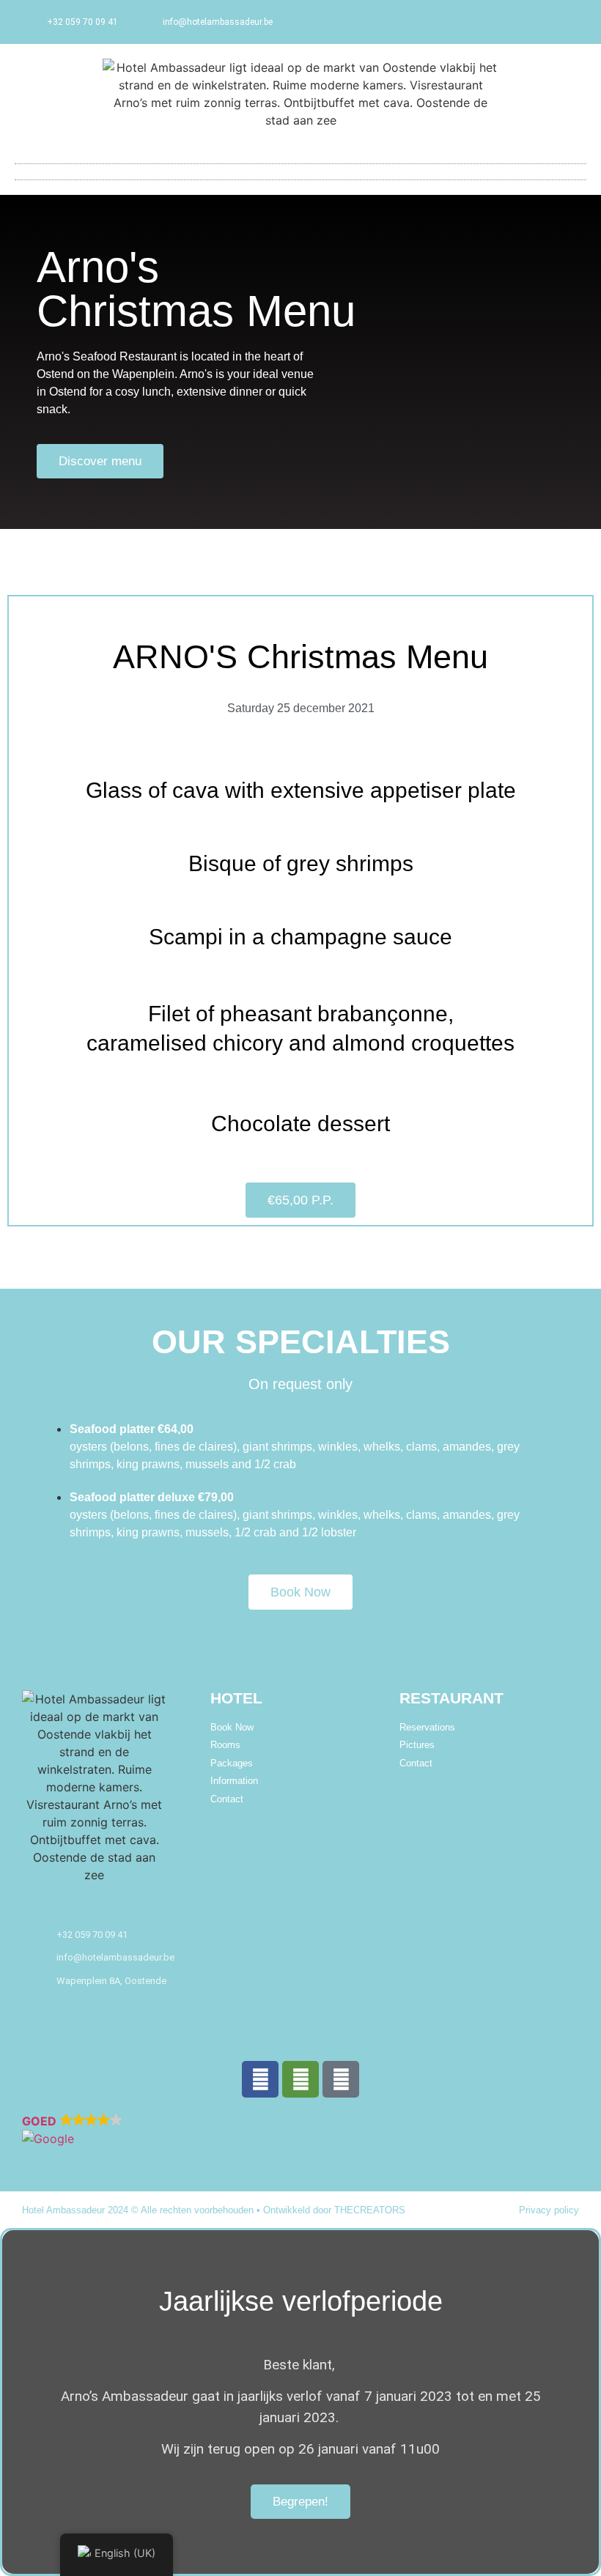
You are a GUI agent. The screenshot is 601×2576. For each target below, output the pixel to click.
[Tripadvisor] (300, 2079)
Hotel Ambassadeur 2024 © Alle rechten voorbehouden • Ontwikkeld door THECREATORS (214, 2210)
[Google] (341, 2079)
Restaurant (451, 1698)
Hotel (236, 1698)
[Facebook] (260, 2079)
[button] (301, 168)
